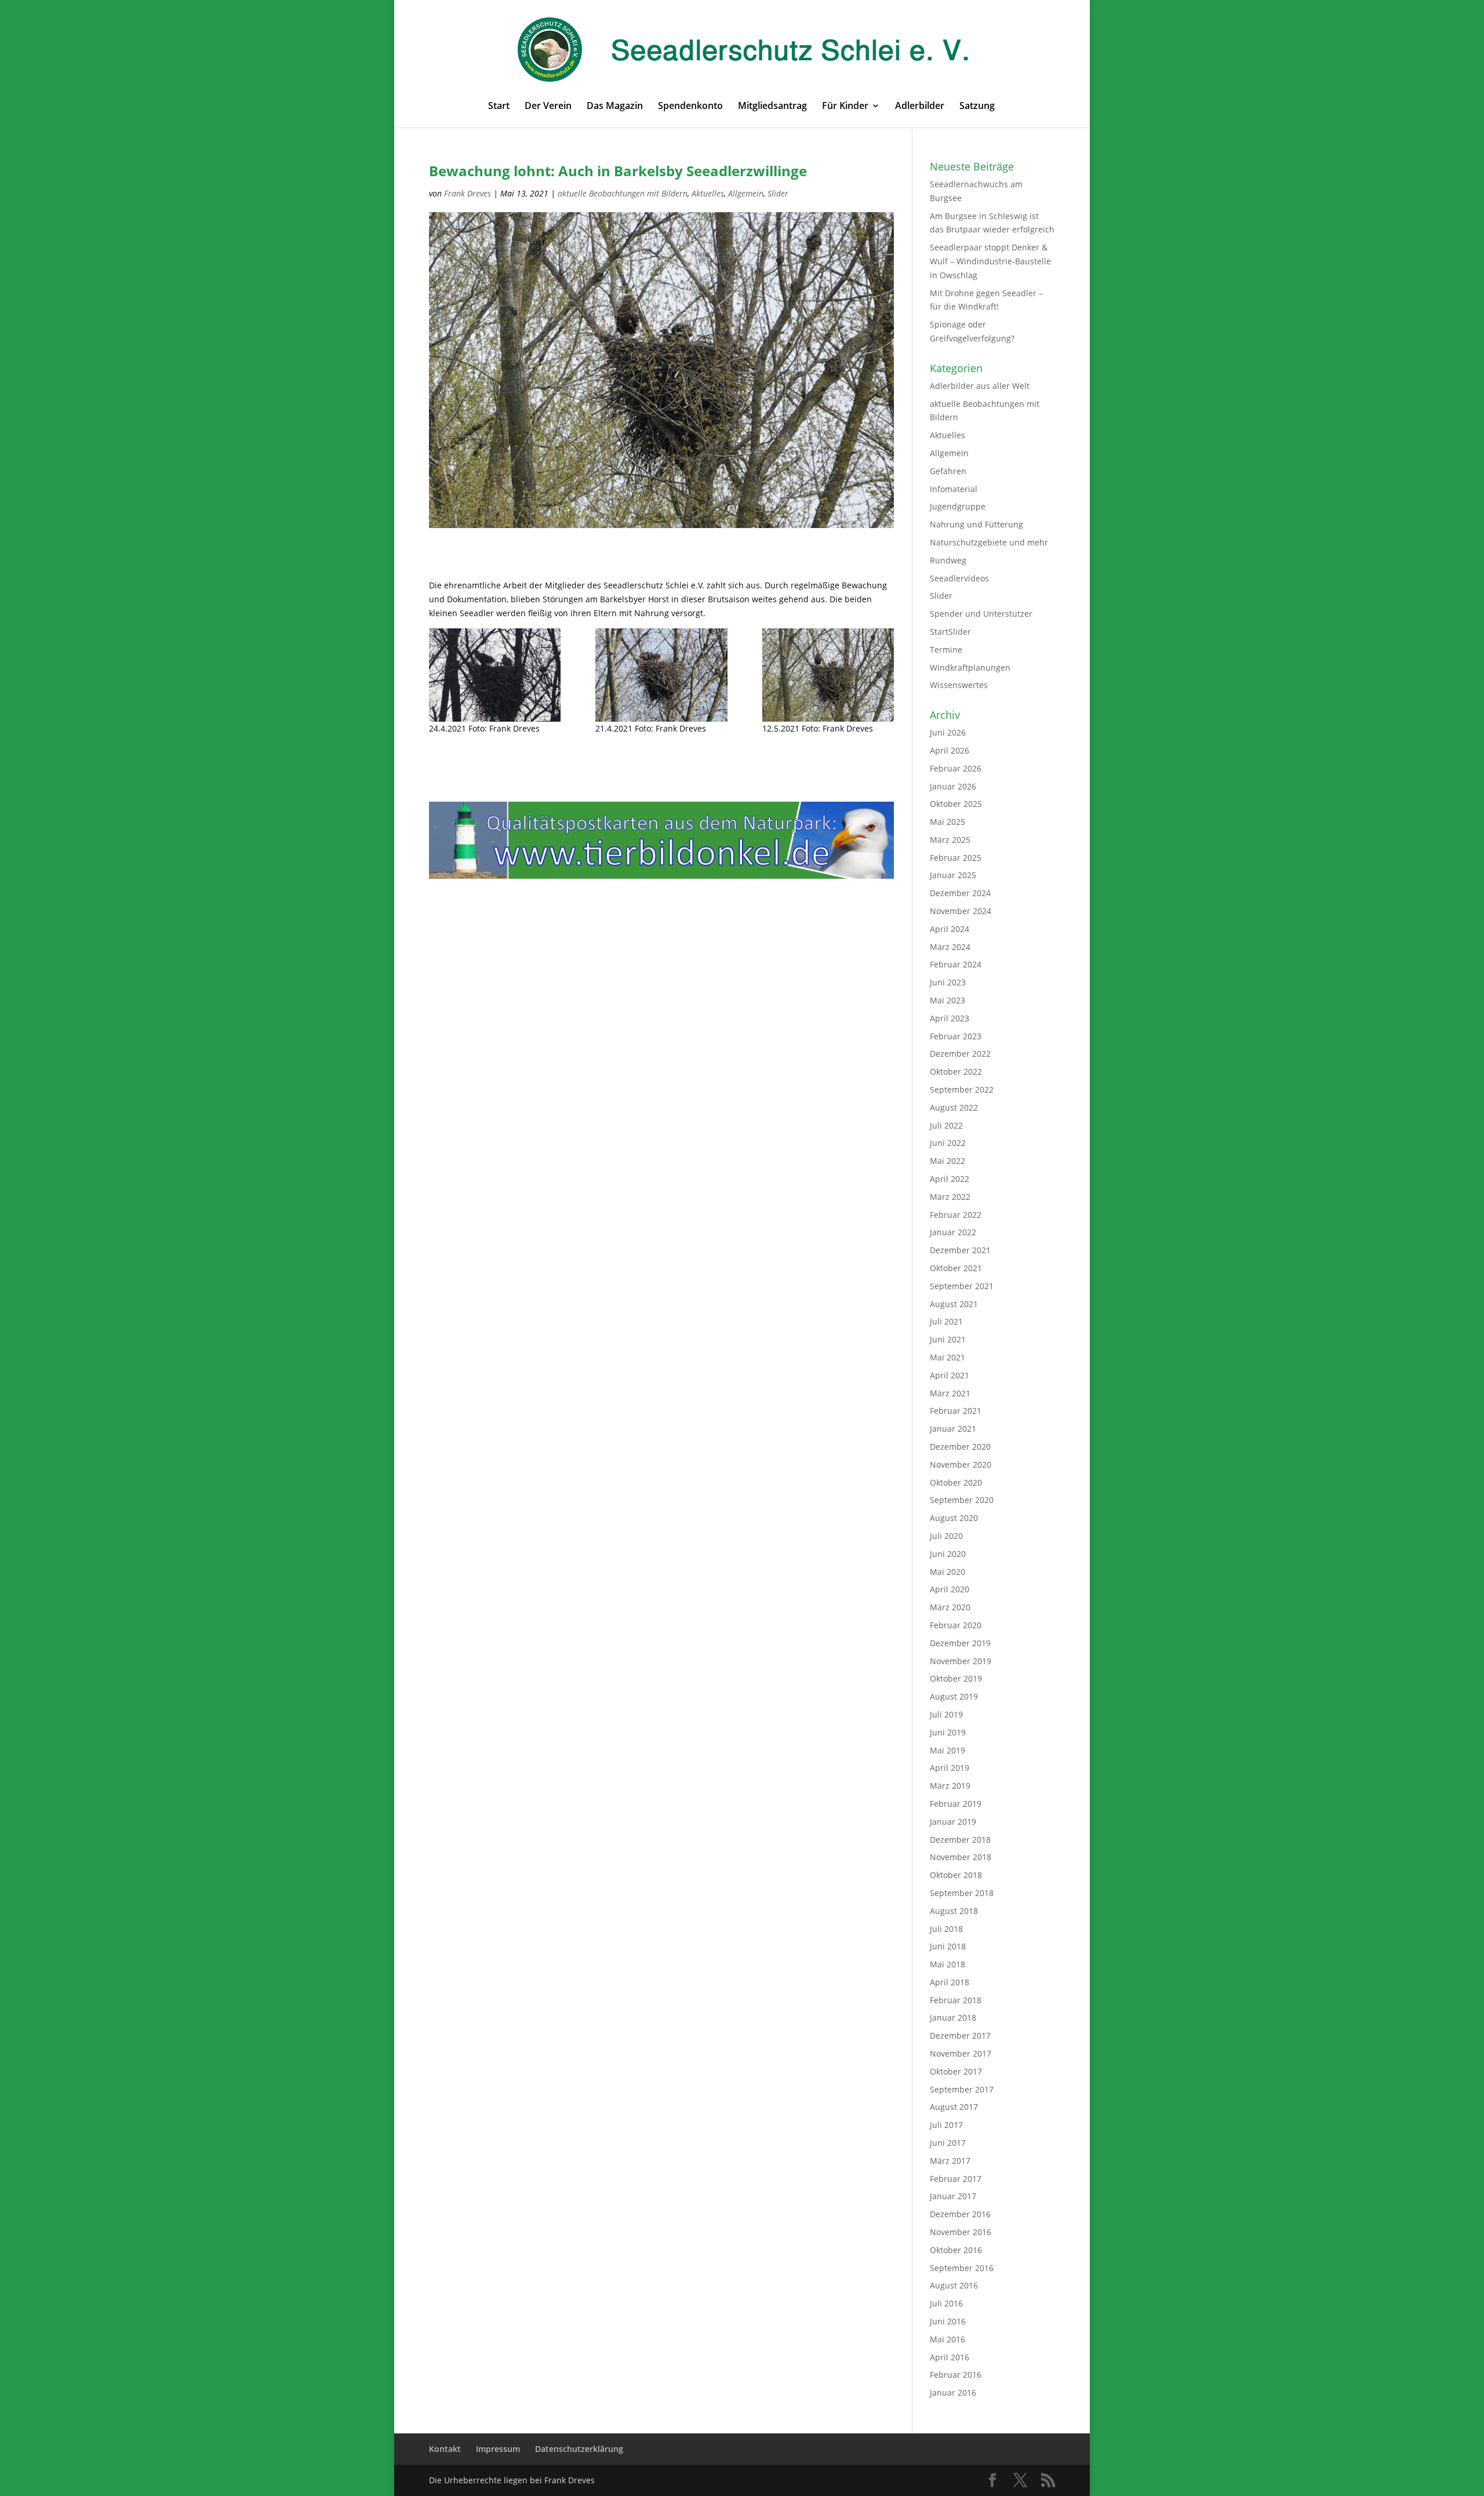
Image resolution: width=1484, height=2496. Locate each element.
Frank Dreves (468, 193)
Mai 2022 (947, 1161)
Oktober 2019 (956, 1678)
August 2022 (954, 1107)
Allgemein (746, 193)
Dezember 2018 (960, 1840)
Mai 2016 (947, 2339)
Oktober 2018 (956, 1875)
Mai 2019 (947, 1750)
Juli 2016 (946, 2303)
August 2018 (954, 1911)
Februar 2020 (956, 1625)
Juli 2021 (946, 1321)
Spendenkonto (690, 107)
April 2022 (950, 1179)
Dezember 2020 (960, 1447)
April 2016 (950, 2357)
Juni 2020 (948, 1554)
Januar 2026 (953, 786)
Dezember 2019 (960, 1643)
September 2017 (962, 2089)
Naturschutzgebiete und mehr (989, 542)
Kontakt (445, 2449)
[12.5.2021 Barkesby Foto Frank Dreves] (828, 675)
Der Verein (548, 107)
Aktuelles (708, 193)
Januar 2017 (953, 2196)
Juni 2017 (948, 2143)
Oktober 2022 (956, 1071)
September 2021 (962, 1286)
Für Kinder (845, 107)
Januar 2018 (953, 2017)
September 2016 (962, 2268)
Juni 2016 (948, 2321)
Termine (946, 650)
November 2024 (961, 911)
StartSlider (950, 632)
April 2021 (950, 1375)
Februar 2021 (956, 1411)
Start (499, 107)
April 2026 (950, 750)
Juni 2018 (948, 1946)
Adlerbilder (920, 107)
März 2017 (950, 2161)
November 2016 (961, 2232)
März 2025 (950, 840)
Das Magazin (615, 107)
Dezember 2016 (960, 2214)
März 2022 (950, 1197)
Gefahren (948, 471)
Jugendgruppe (958, 506)
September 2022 (962, 1089)
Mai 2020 (947, 1572)
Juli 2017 (946, 2125)
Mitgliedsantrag (772, 107)
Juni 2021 (948, 1339)
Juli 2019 (946, 1714)
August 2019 (954, 1696)
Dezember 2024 (960, 893)
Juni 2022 (948, 1143)
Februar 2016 (956, 2375)
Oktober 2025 (956, 804)
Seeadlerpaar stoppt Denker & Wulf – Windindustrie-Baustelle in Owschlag (990, 261)
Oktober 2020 (956, 1482)
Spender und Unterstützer (981, 614)
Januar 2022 (953, 1232)
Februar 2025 (956, 858)
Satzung (977, 107)
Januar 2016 (953, 2393)
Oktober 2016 (956, 2250)
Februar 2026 (956, 768)
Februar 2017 (956, 2179)
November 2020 (961, 1465)
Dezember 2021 (960, 1250)
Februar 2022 (956, 1215)
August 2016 (954, 2285)
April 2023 (950, 1018)
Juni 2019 (948, 1732)
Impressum (498, 2449)
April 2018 (950, 1982)
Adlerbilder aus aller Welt (980, 386)
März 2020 (950, 1607)
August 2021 (954, 1304)
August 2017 (954, 2107)
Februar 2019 (956, 1804)
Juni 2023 (948, 982)
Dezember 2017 (960, 2035)
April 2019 (950, 1768)
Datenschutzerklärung (579, 2449)
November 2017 (961, 2053)
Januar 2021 (953, 1429)
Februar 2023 (956, 1036)
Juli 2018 (946, 1929)
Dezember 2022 (960, 1054)
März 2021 (950, 1393)
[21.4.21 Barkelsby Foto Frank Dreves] (661, 675)
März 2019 (950, 1786)
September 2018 (962, 1893)
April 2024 (950, 929)
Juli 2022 (946, 1125)
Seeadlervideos (959, 578)
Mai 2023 (947, 1000)
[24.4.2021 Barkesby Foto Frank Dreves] (495, 675)
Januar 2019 (953, 1822)
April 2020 (950, 1589)
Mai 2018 (947, 1964)
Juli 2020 (946, 1536)
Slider (778, 193)
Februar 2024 (956, 964)
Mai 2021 (947, 1357)
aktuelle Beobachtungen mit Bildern (623, 193)
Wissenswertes (959, 685)
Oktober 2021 (956, 1268)
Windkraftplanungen (970, 667)
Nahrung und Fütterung (976, 524)
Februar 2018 (956, 2000)
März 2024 (950, 947)
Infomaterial (954, 489)
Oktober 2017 (956, 2071)
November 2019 (961, 1661)
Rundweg (948, 560)
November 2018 (961, 1857)
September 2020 (962, 1500)
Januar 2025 (953, 875)
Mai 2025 (947, 822)
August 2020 (954, 1518)
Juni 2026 (948, 732)
